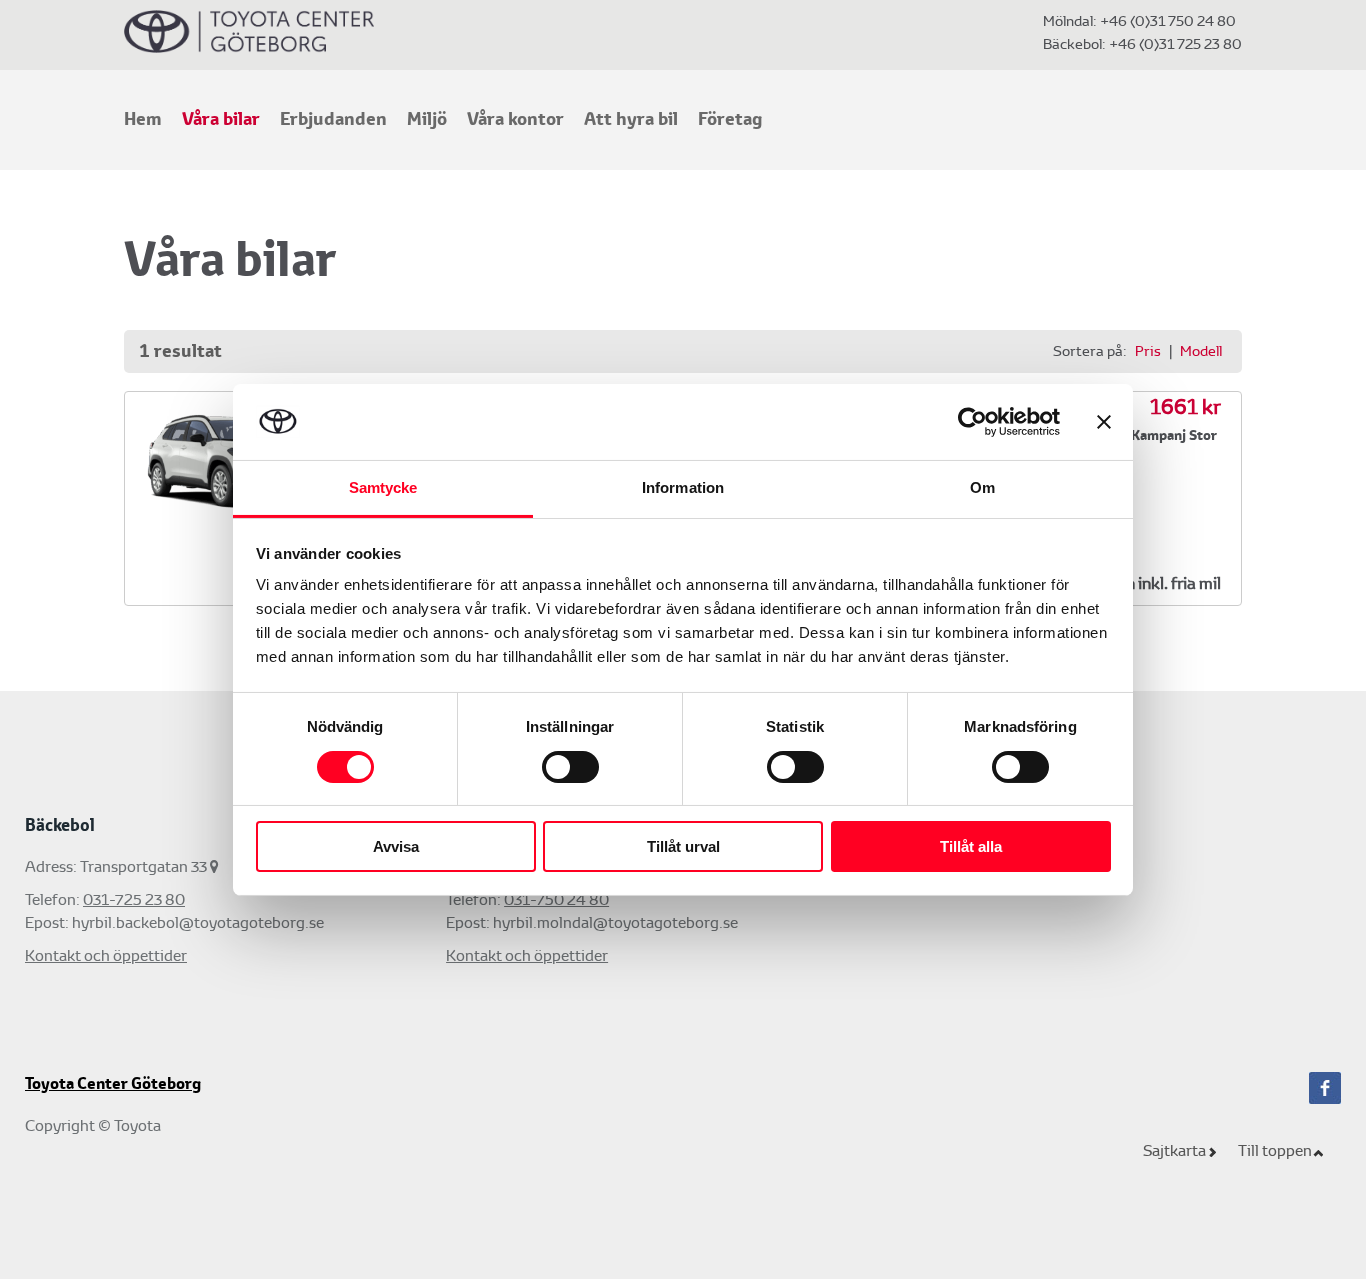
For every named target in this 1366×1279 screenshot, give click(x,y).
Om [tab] (982, 487)
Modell (1201, 351)
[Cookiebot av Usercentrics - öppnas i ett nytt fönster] (972, 422)
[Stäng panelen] (1104, 422)
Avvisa (396, 846)
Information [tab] (683, 487)
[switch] (570, 767)
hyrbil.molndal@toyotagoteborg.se (615, 922)
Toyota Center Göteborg (113, 1084)
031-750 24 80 (556, 899)
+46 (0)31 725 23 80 (1174, 44)
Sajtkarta (1174, 1150)
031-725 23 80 (134, 899)
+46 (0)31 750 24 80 (1168, 21)
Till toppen (1275, 1150)
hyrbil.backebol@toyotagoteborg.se (198, 922)
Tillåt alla (971, 846)
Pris (1148, 351)
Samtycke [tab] (383, 487)
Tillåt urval (683, 846)
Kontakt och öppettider (106, 955)
